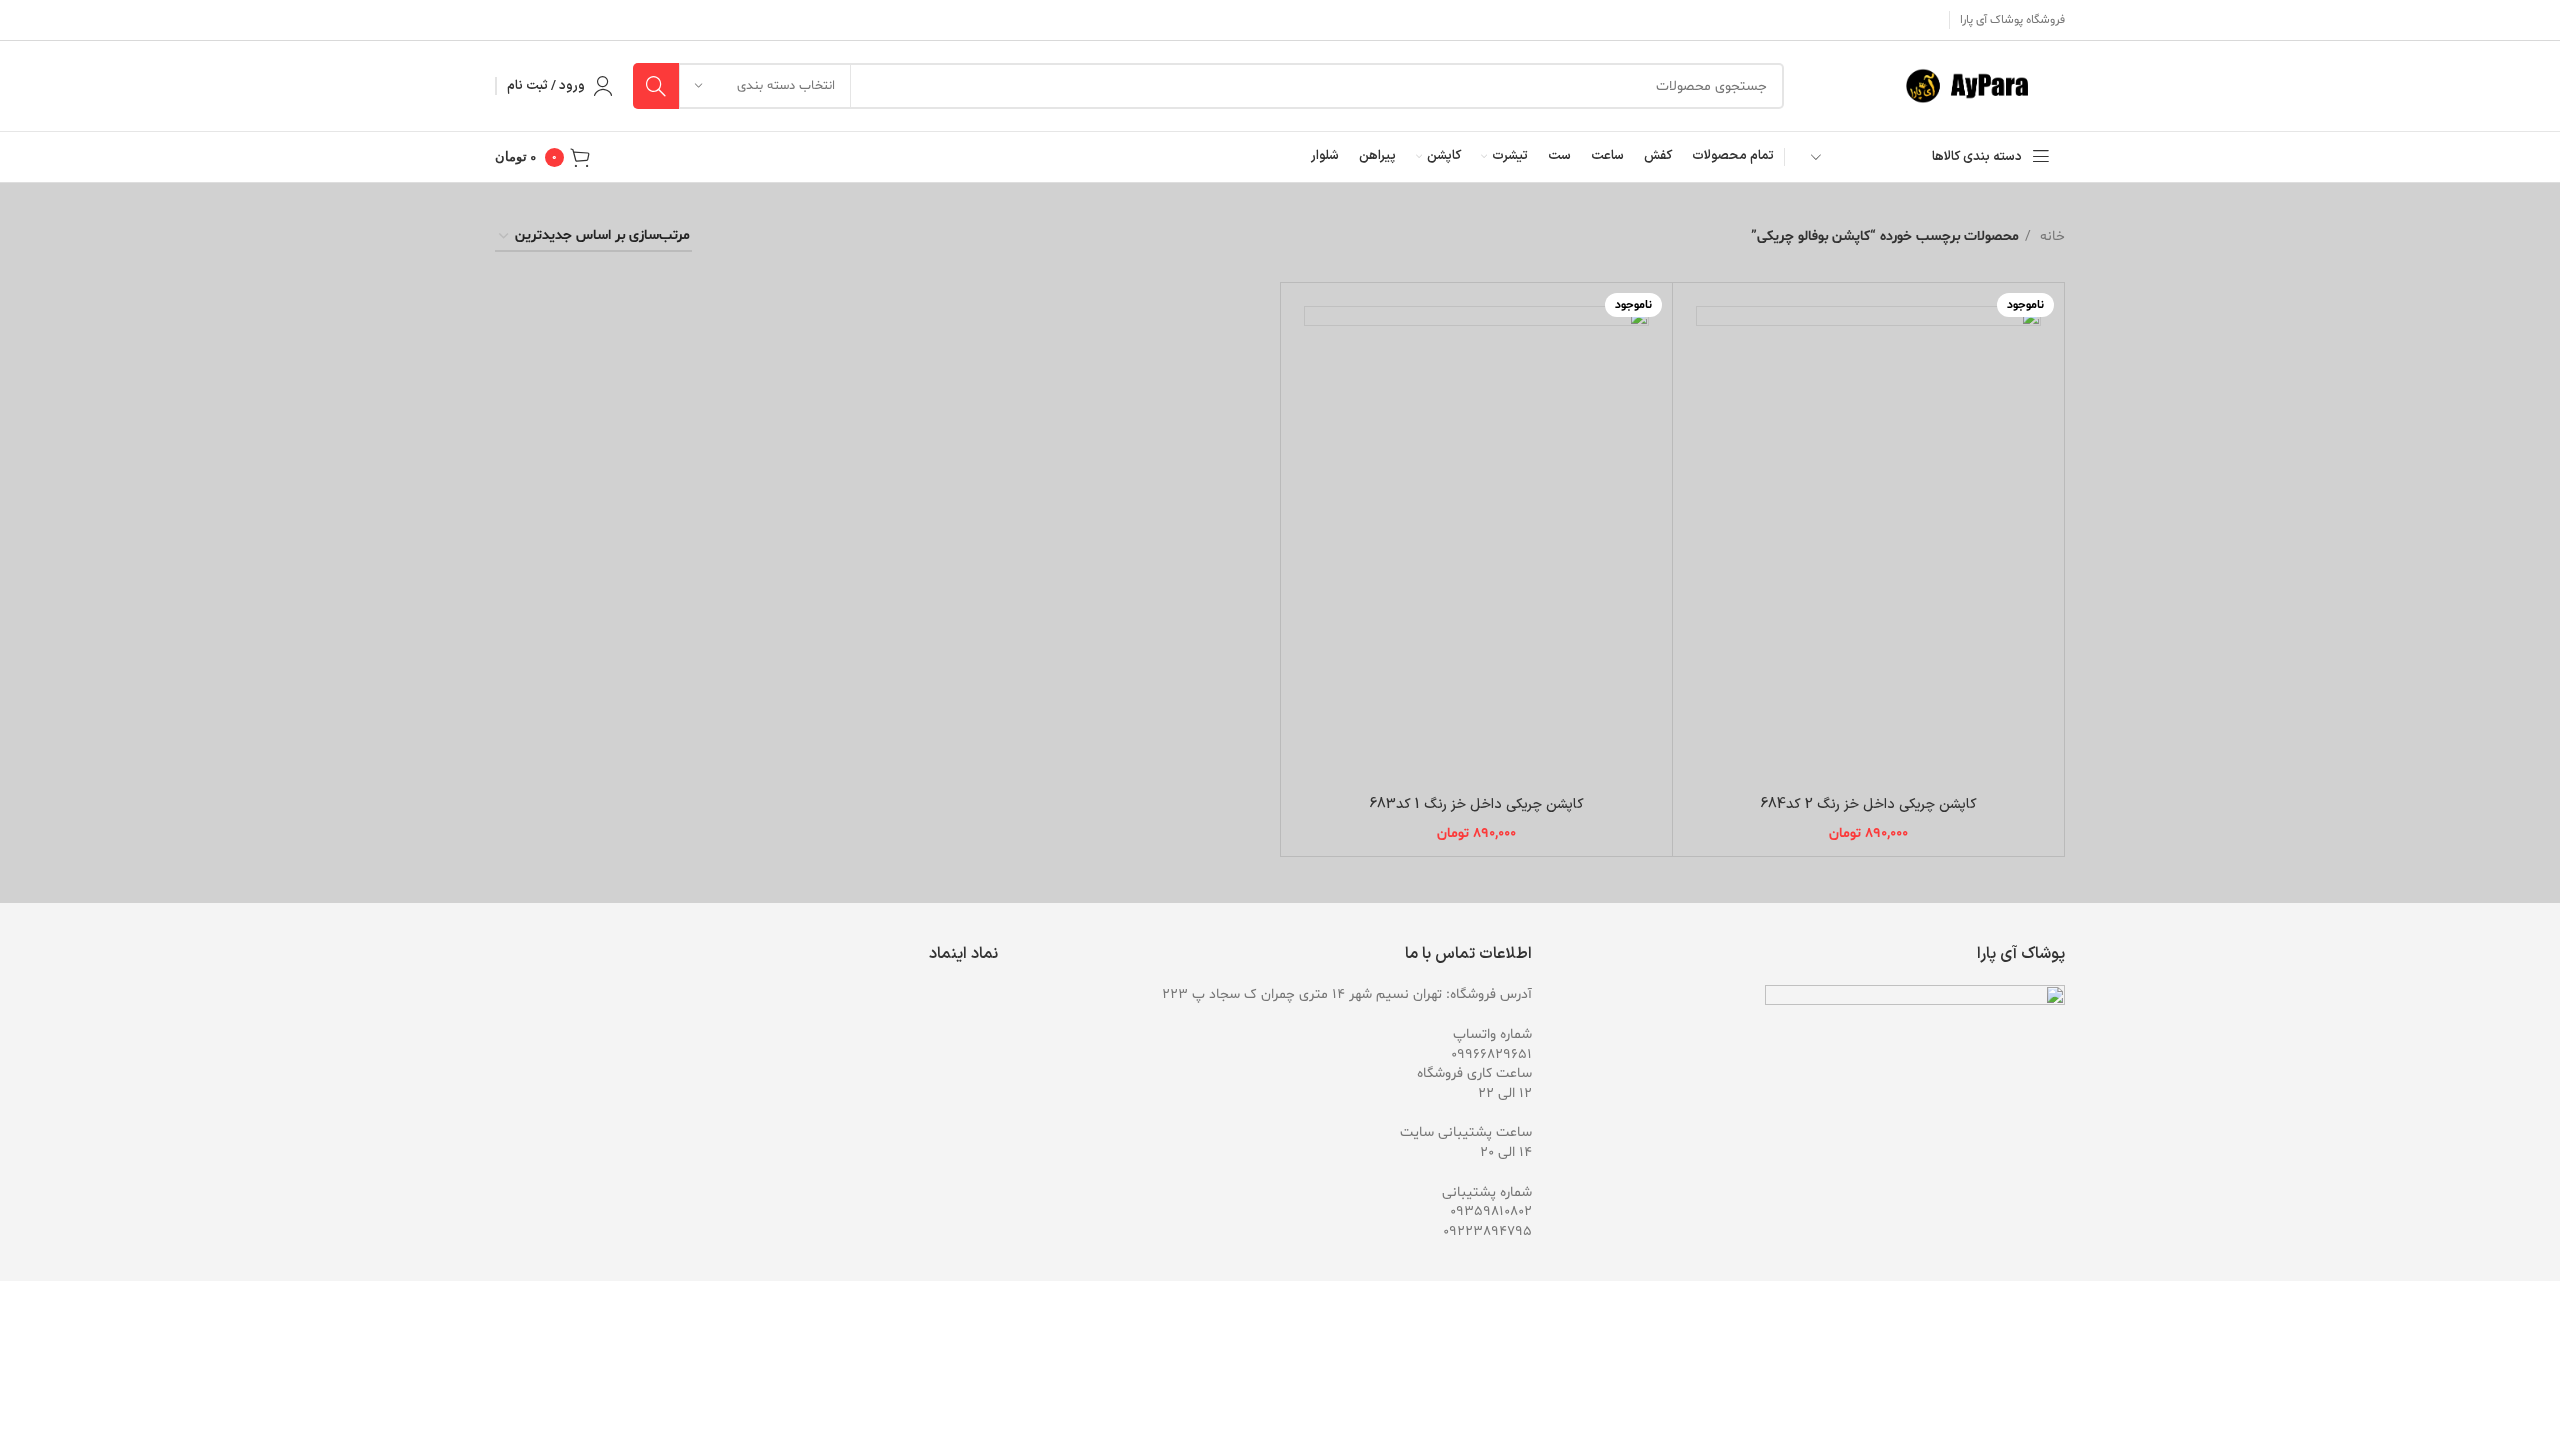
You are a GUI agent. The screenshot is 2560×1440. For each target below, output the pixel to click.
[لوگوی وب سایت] (1977, 86)
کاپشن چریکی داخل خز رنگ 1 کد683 (1476, 804)
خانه (2050, 236)
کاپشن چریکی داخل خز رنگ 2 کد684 (1868, 804)
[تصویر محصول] (1868, 535)
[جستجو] (656, 86)
